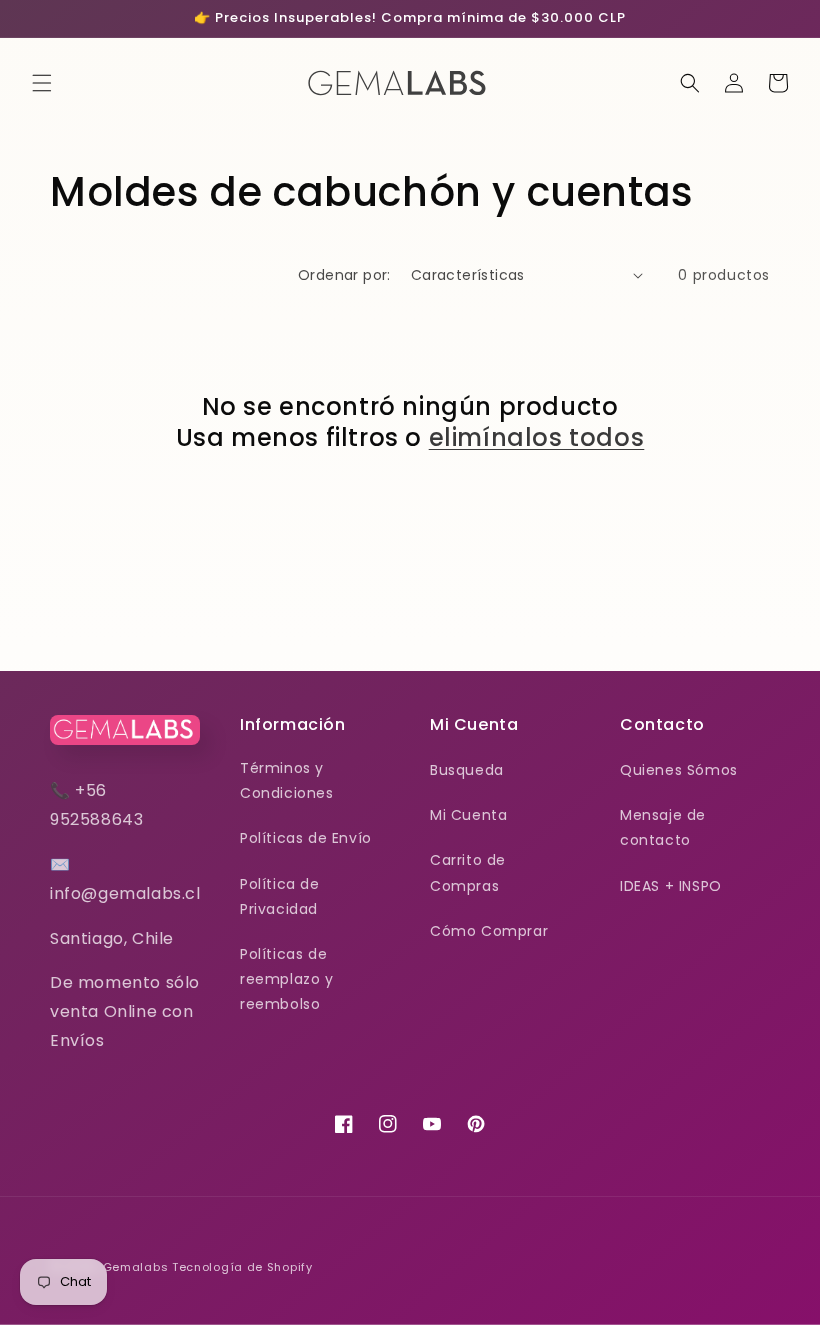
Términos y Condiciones (287, 780)
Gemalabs (136, 1267)
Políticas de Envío (306, 838)
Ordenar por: (344, 275)
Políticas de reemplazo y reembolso (287, 979)
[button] (42, 83)
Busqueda (467, 770)
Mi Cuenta (468, 815)
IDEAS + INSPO (671, 886)
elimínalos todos (537, 437)
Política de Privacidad (280, 896)
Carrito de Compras (468, 872)
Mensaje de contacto (663, 827)
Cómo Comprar (489, 931)
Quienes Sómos (679, 770)
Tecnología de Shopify (242, 1267)
